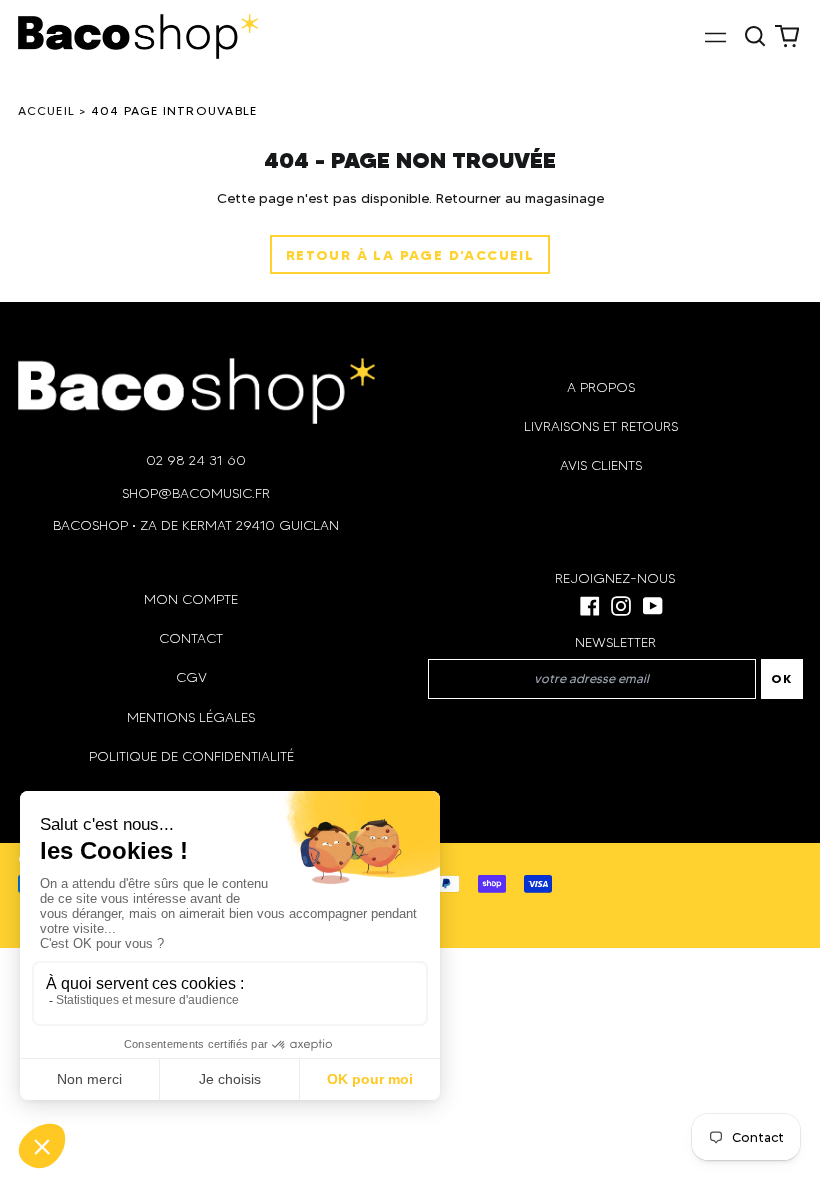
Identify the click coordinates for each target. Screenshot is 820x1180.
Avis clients (601, 465)
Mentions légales (191, 717)
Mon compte (191, 599)
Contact (191, 638)
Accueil (47, 110)
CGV (191, 677)
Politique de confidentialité (191, 756)
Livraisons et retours (601, 426)
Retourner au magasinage (520, 198)
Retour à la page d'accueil (410, 255)
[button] (756, 36)
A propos (601, 387)
